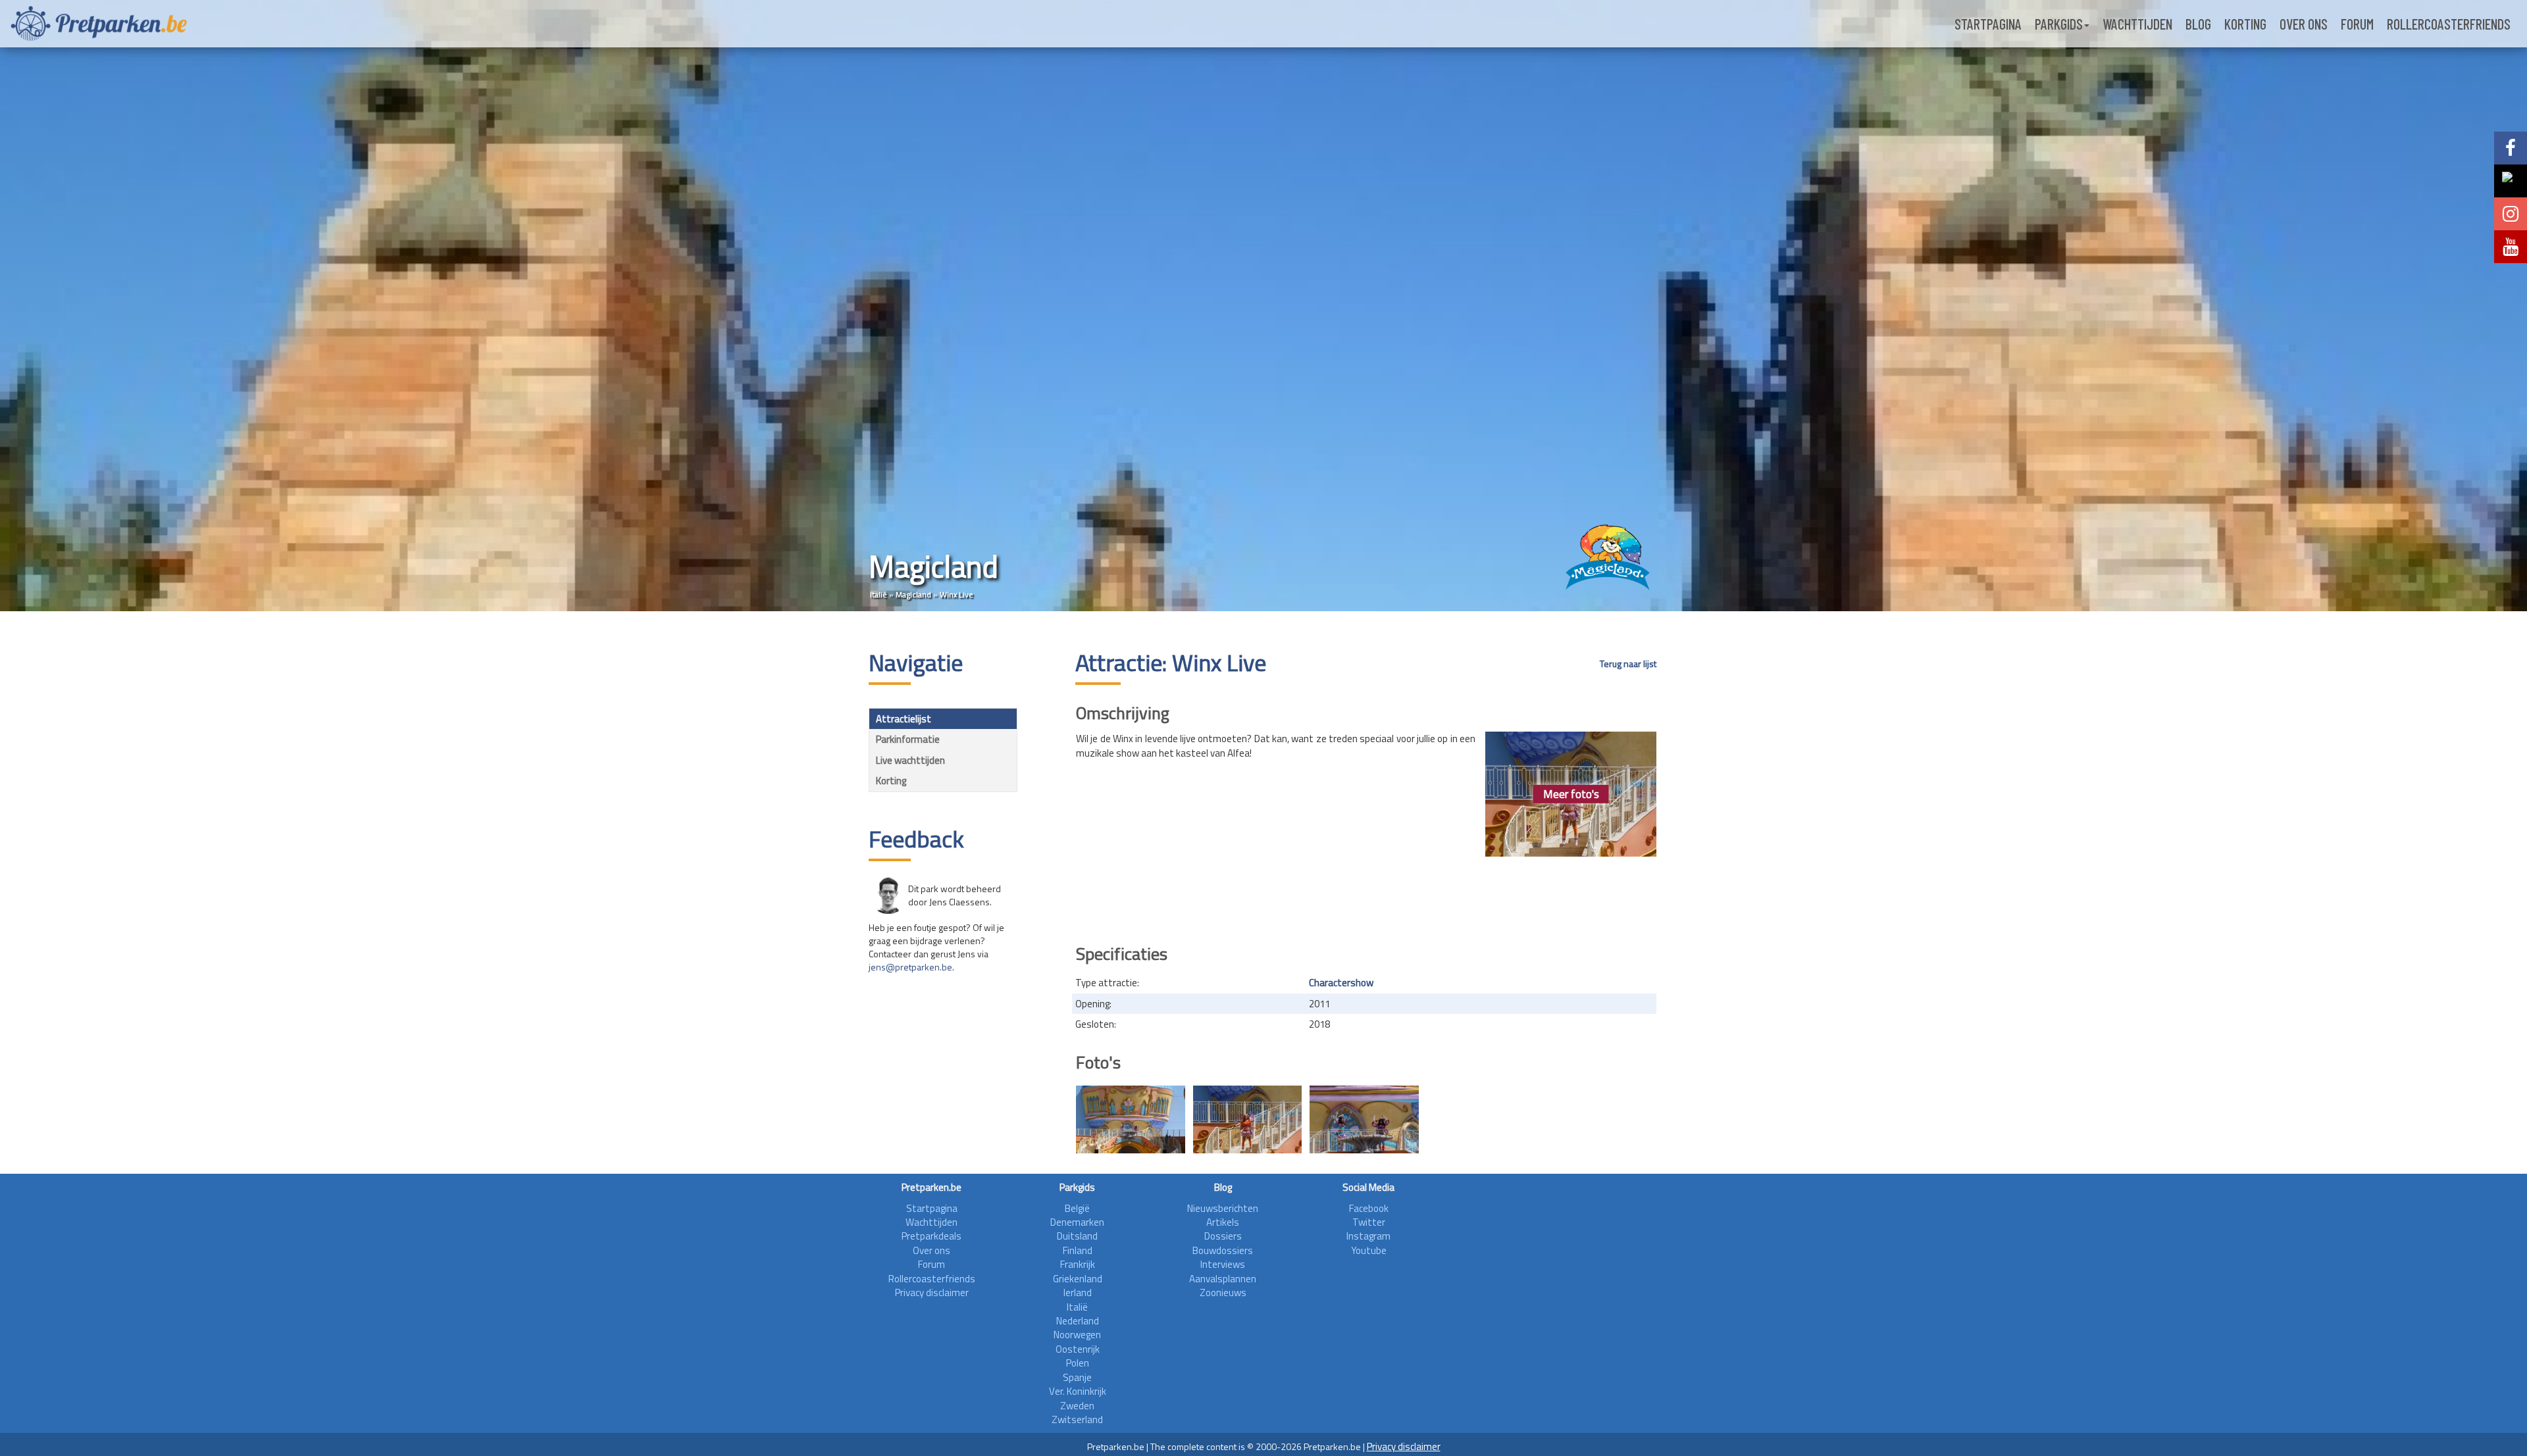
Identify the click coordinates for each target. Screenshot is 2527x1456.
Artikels (1223, 1222)
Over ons (2304, 24)
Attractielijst (904, 719)
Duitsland (1077, 1236)
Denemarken (1077, 1222)
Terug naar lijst (1628, 664)
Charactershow (1341, 983)
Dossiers (1223, 1236)
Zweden (1077, 1406)
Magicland (913, 594)
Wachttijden (2137, 24)
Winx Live (957, 594)
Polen (1078, 1363)
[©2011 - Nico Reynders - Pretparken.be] (1131, 1119)
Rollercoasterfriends (2449, 24)
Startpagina (1988, 24)
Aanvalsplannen (1223, 1279)
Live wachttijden (910, 760)
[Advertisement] (1366, 896)
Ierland (1078, 1293)
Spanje (1077, 1377)
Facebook (1369, 1208)
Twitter (1369, 1222)
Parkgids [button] (2059, 24)
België (1077, 1208)
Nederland (1078, 1321)
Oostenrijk (1078, 1349)
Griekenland (1078, 1279)
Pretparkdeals (932, 1236)
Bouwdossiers (1223, 1250)
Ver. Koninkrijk (1078, 1391)
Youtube (1369, 1250)
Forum (2357, 24)
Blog (2198, 24)
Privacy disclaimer (932, 1293)
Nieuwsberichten (1223, 1208)
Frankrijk (1078, 1264)
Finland (1078, 1250)
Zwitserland (1077, 1419)
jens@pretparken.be (910, 967)
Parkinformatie (908, 739)
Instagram (1368, 1236)
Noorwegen (1077, 1335)
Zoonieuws (1223, 1293)
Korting (2245, 24)
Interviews (1223, 1264)
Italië (879, 594)
